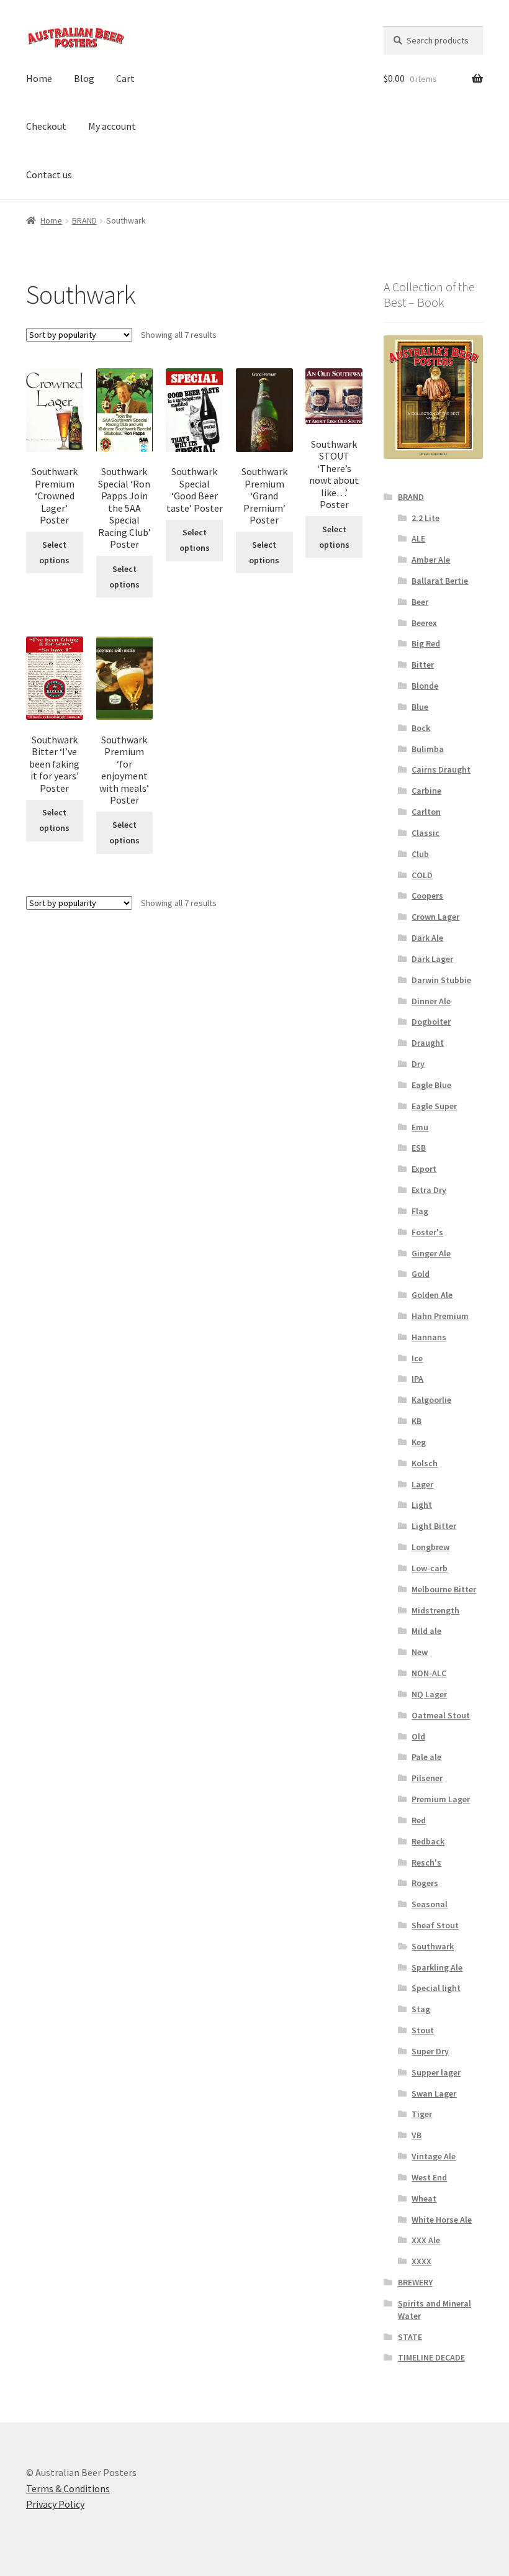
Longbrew (430, 1547)
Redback (428, 1841)
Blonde (425, 686)
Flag (420, 1211)
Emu (420, 1127)
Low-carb (430, 1568)
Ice (417, 1358)
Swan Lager (434, 2093)
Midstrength (435, 1610)
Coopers (427, 896)
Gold (421, 1274)
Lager (422, 1484)
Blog (84, 78)
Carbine (426, 791)
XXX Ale (426, 2240)
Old (418, 1736)
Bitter (423, 664)
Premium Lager (441, 1799)
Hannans (429, 1337)
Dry (418, 1064)
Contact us (49, 175)
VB (417, 2135)
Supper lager (436, 2072)
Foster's (427, 1232)
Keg (419, 1442)
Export (424, 1169)
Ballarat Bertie (440, 581)
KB (417, 1421)
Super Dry (430, 2051)
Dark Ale (427, 938)
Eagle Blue (431, 1085)
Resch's (426, 1862)
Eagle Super (434, 1106)
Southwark (433, 1946)
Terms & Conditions (68, 2488)
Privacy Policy (55, 2504)
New (420, 1652)
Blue (420, 707)
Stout (423, 2030)
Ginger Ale (431, 1253)
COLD (422, 875)
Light (422, 1505)
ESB (419, 1148)
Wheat (424, 2198)
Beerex (424, 623)
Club (420, 854)
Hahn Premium (440, 1316)
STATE (410, 2337)
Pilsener (427, 1778)
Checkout (46, 126)
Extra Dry (429, 1190)
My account (112, 126)
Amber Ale (431, 560)
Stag (421, 2009)
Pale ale (426, 1757)
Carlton (426, 812)
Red (419, 1820)
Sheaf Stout (435, 1925)
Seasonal (430, 1904)
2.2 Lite (426, 518)
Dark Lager (432, 959)
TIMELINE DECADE (431, 2357)
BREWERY (415, 2282)
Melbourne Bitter (444, 1589)
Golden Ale (432, 1295)
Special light (436, 1988)
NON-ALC (429, 1673)
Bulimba (428, 749)
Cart (125, 78)
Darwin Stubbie (441, 980)
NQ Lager (429, 1694)
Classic (426, 833)
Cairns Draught (441, 769)
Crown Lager (435, 917)
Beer (420, 602)
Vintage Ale (434, 2156)
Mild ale (426, 1631)
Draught (428, 1043)
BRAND (84, 220)
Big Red (426, 643)
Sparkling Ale (437, 1967)
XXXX (421, 2261)
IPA (417, 1379)
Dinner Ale (431, 1001)
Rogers (425, 1883)
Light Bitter (434, 1526)
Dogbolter (431, 1022)
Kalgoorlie (431, 1400)
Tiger (422, 2114)
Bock (421, 728)
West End (429, 2177)
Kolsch (425, 1463)
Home (39, 78)
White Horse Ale (442, 2220)
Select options (54, 552)
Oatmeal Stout (441, 1715)
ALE (418, 538)
